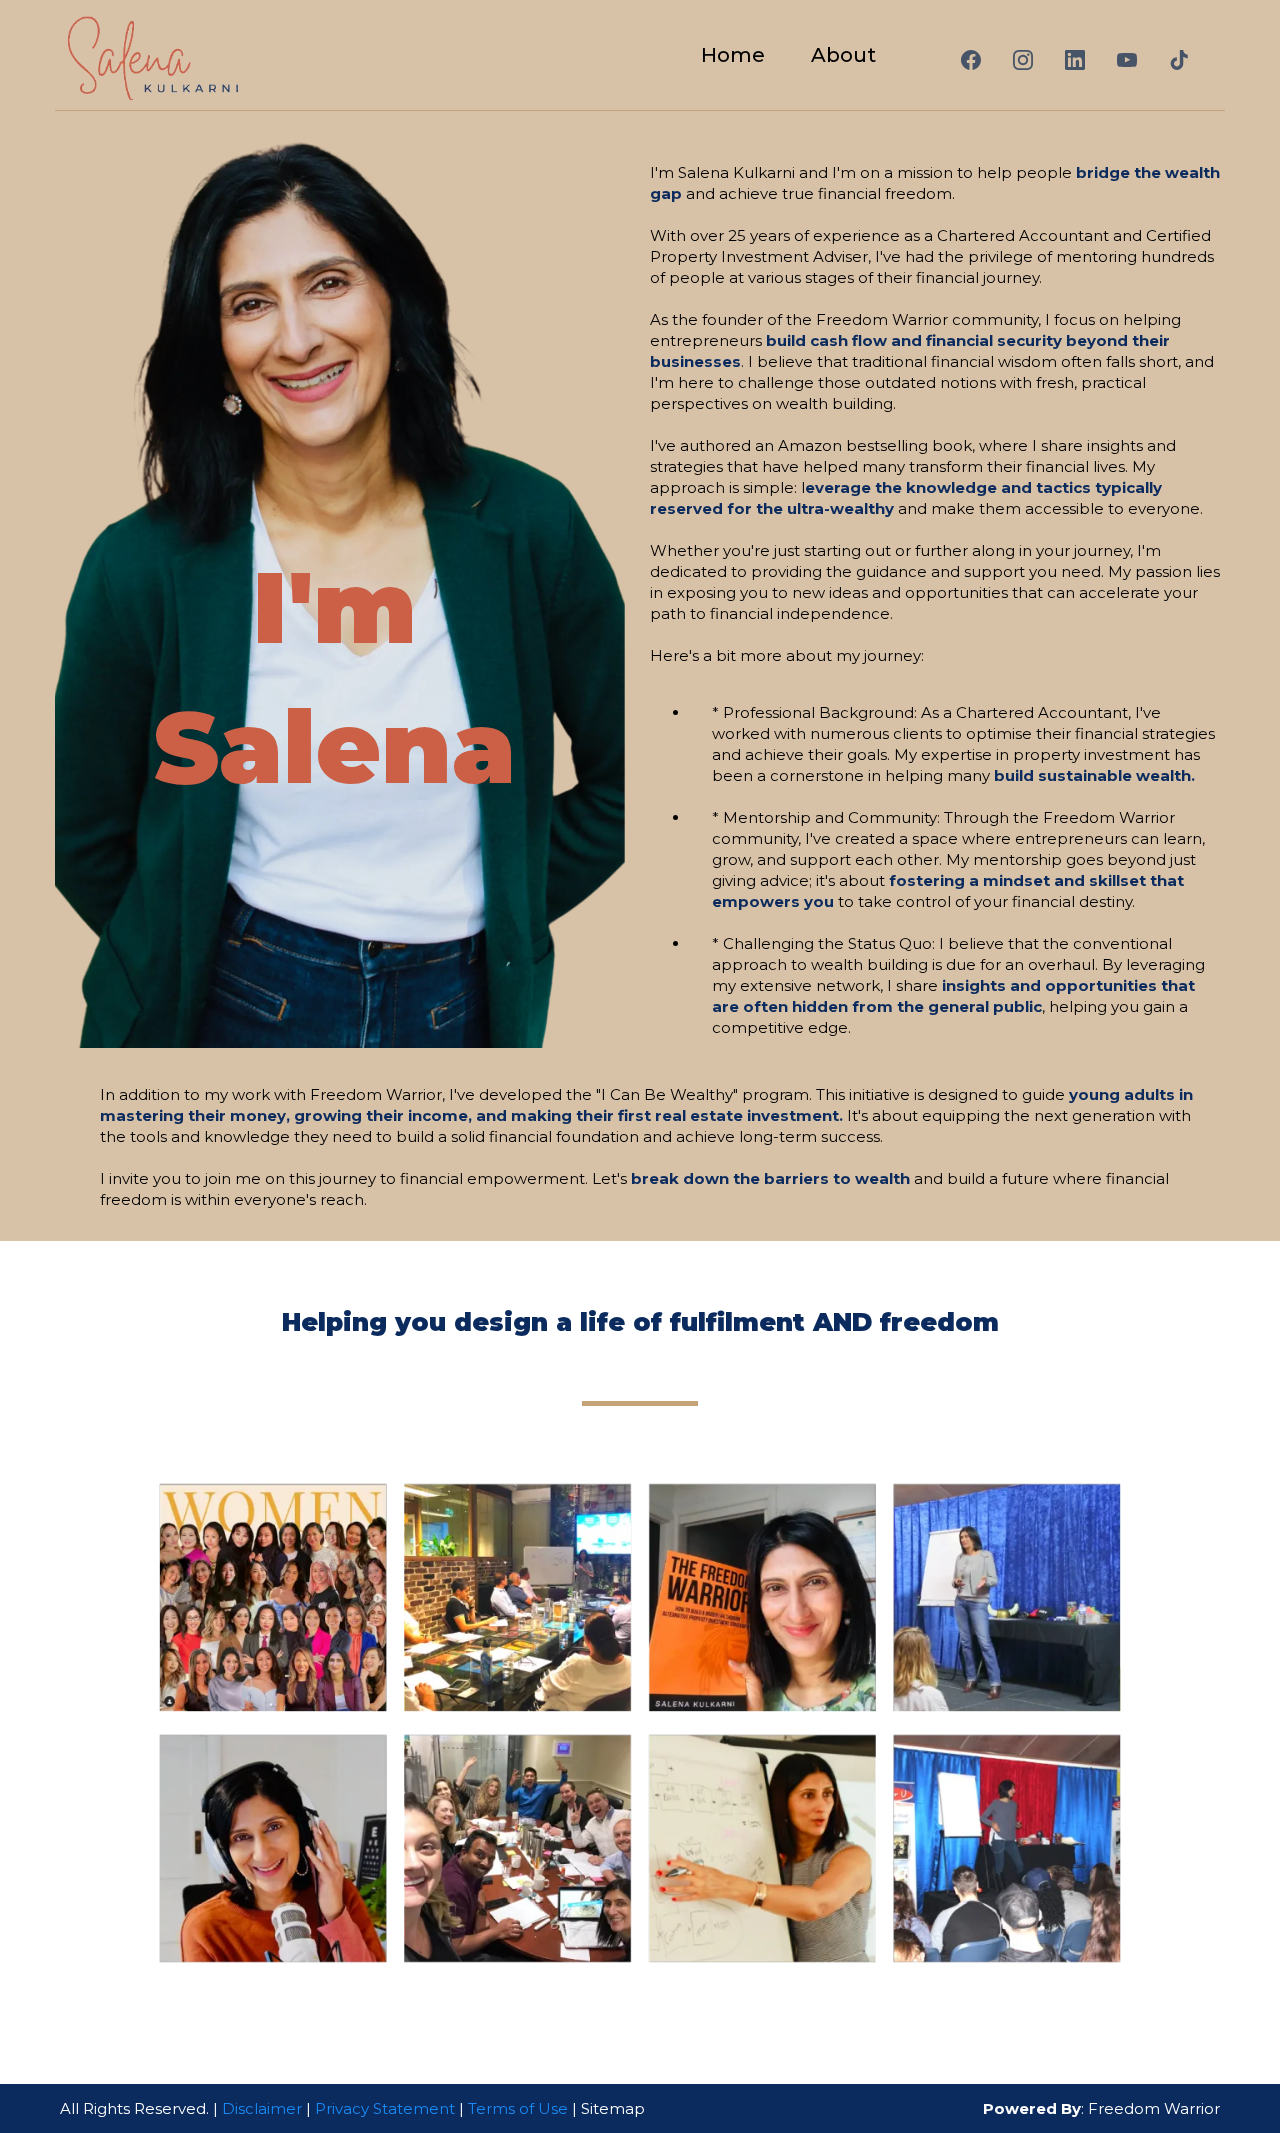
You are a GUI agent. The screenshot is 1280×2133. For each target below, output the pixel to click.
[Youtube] (1127, 60)
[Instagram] (1023, 60)
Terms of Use (518, 2108)
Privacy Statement (385, 2108)
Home (733, 55)
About (843, 55)
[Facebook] (971, 60)
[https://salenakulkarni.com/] (152, 55)
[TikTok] (1179, 60)
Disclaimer (264, 2108)
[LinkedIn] (1075, 60)
